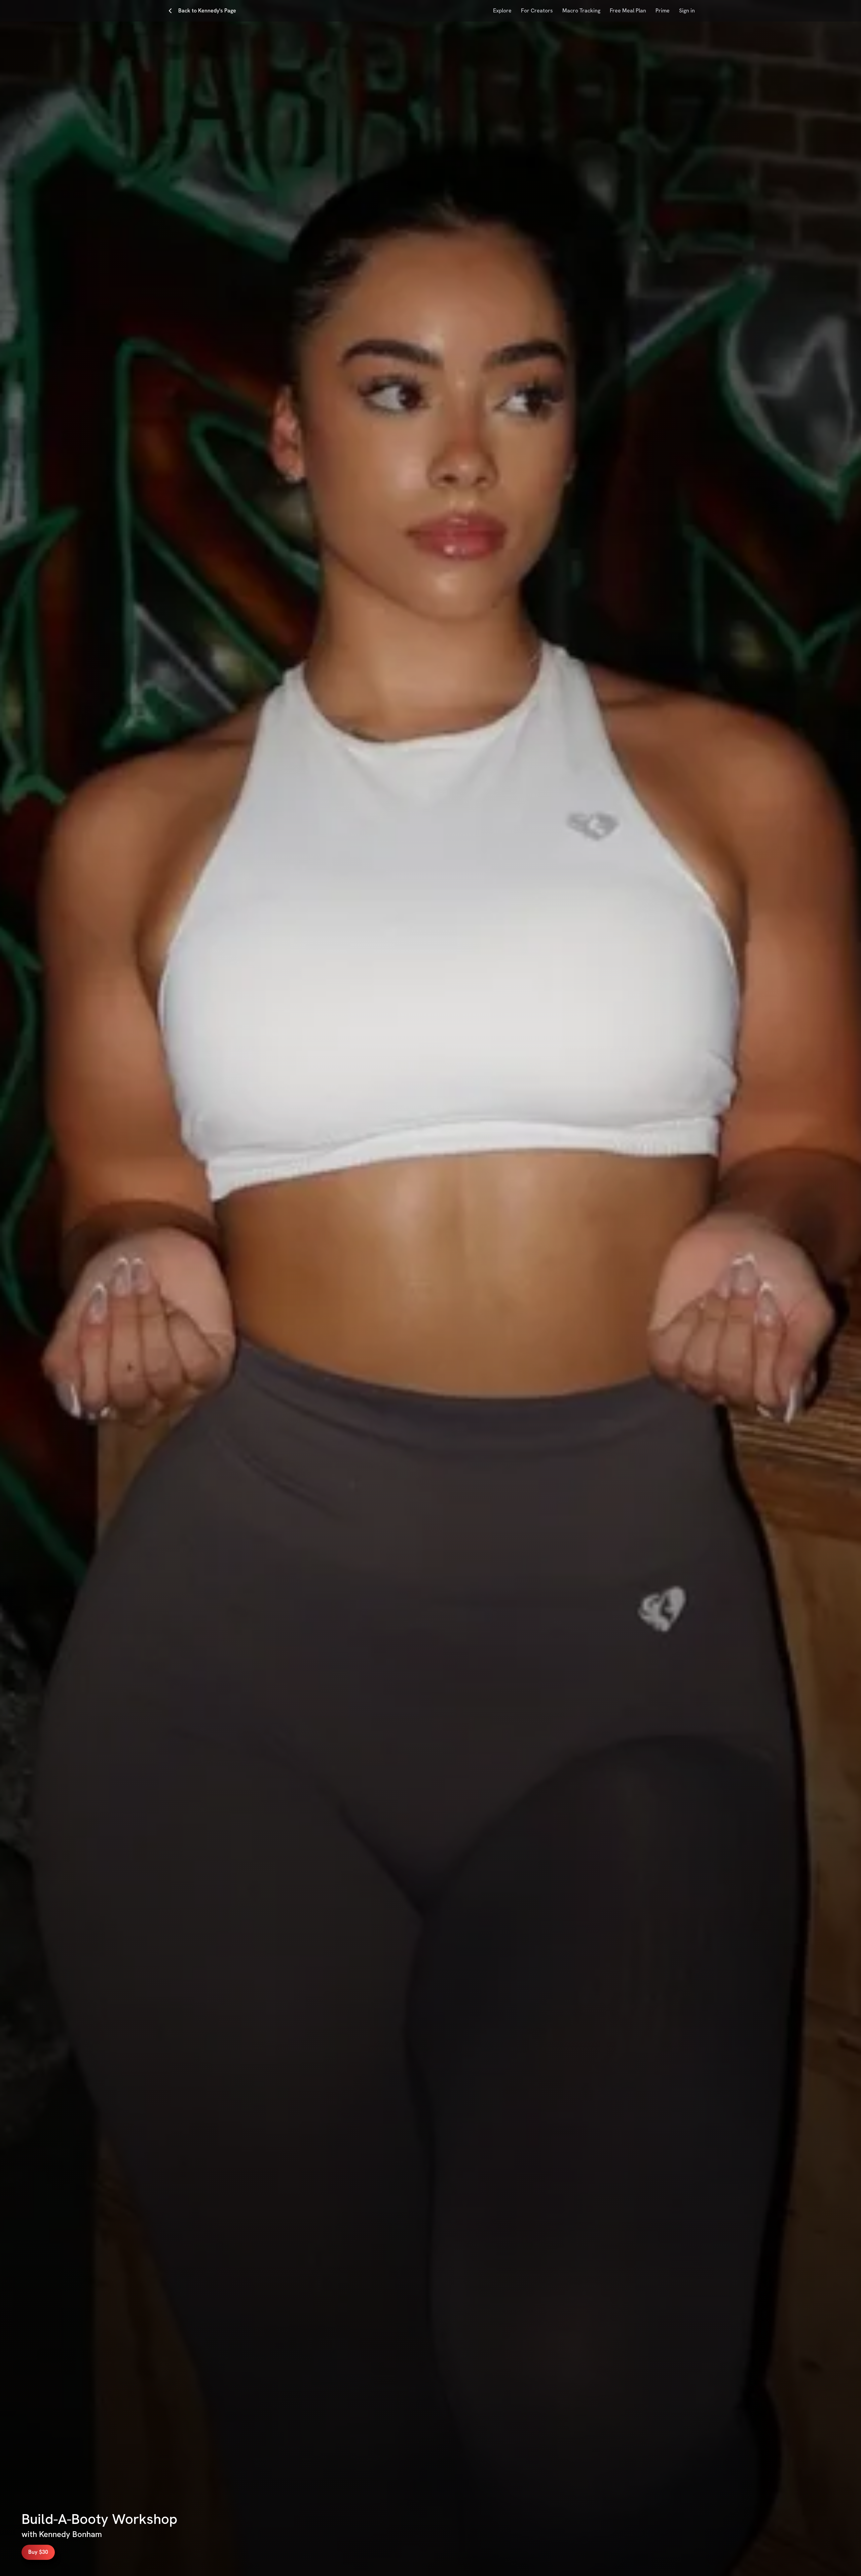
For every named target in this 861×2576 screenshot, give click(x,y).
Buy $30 (38, 2552)
